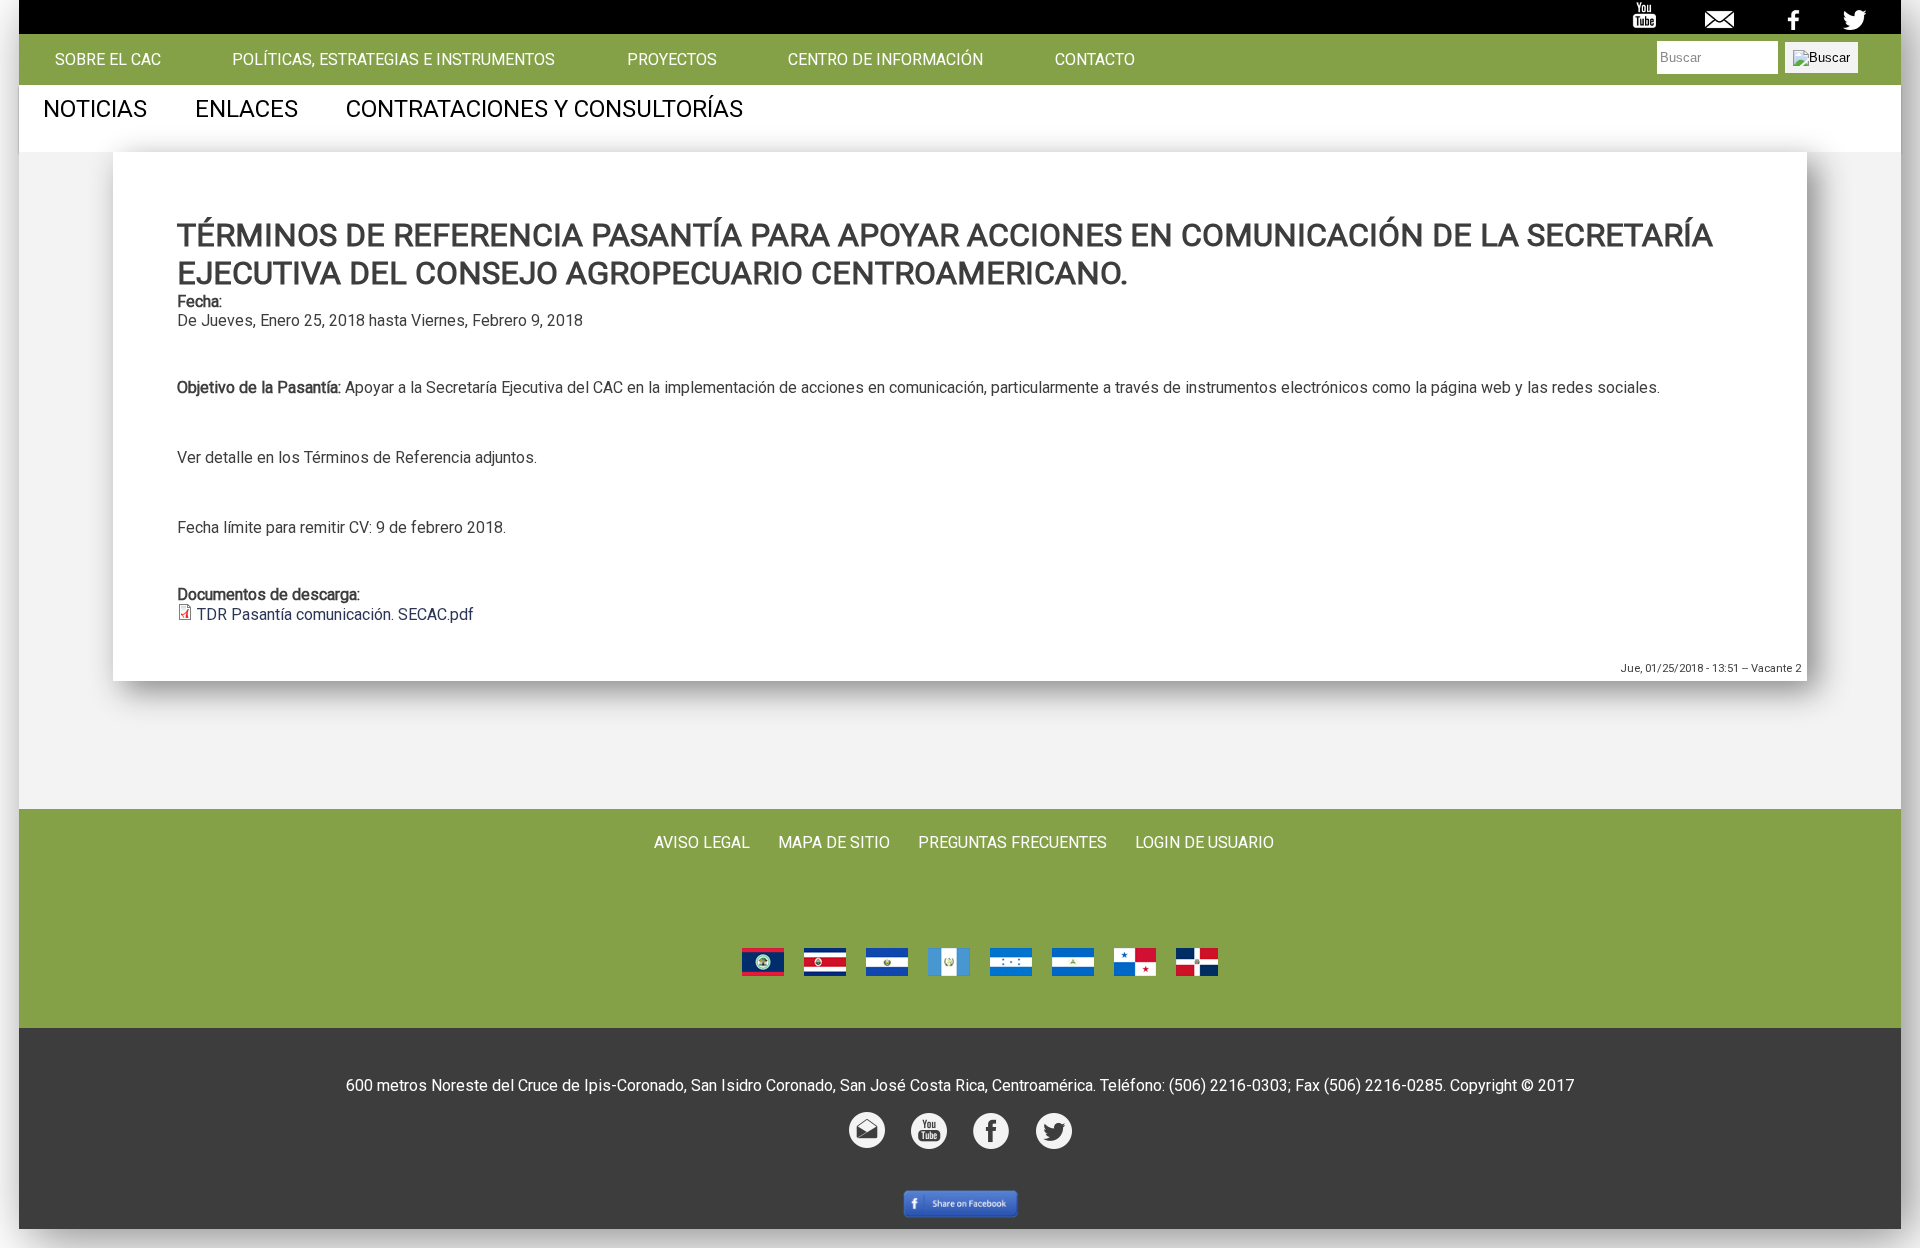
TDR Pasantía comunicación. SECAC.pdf (335, 614)
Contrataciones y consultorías (544, 109)
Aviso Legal (702, 842)
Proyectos (672, 60)
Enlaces (246, 109)
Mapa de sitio (834, 842)
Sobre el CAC (108, 60)
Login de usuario (1204, 842)
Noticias (95, 109)
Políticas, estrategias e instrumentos (393, 60)
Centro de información (885, 60)
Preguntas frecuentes (1012, 842)
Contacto (1095, 60)
